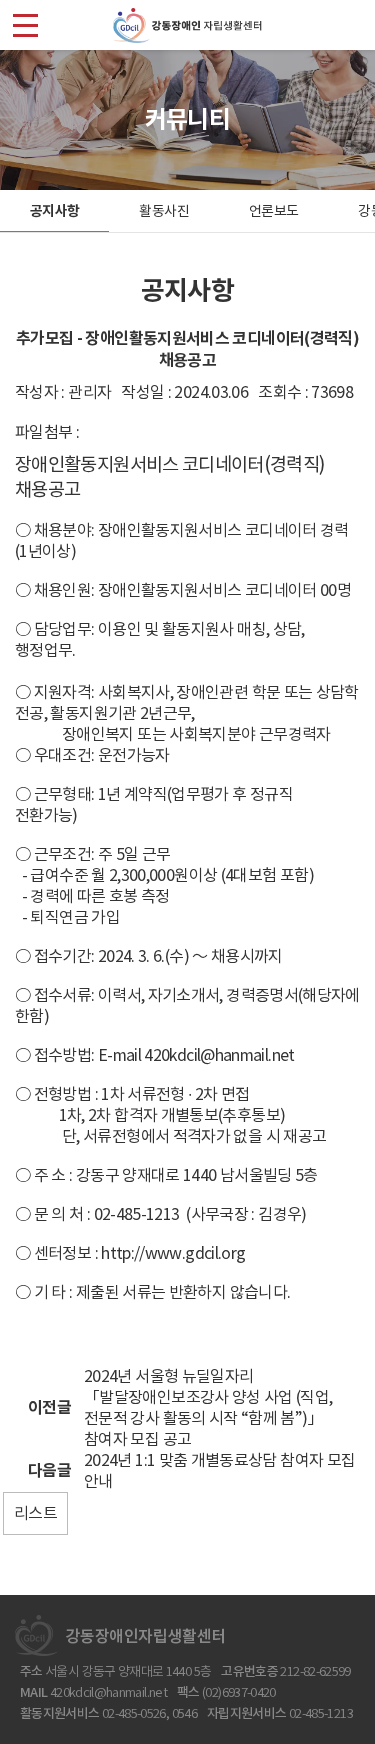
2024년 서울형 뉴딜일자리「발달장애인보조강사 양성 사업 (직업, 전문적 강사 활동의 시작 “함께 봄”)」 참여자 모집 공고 (208, 1407)
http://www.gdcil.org (173, 1253)
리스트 (35, 1513)
